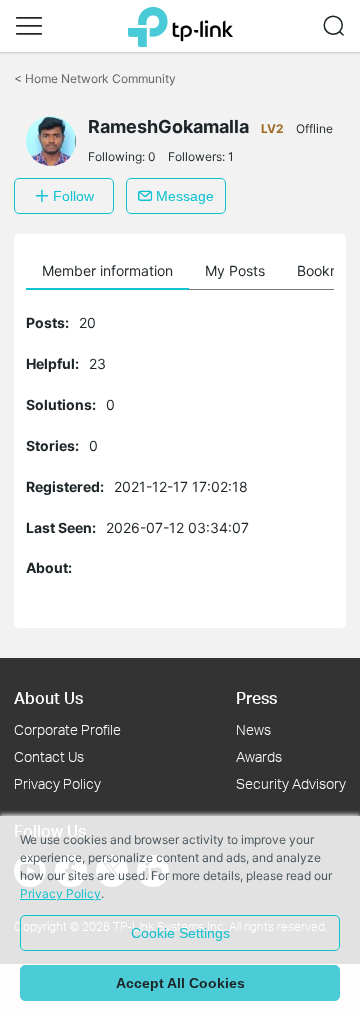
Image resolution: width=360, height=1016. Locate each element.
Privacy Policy (57, 783)
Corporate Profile (67, 729)
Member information (107, 270)
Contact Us (49, 756)
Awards (259, 756)
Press (256, 697)
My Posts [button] (235, 270)
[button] (29, 26)
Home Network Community (95, 78)
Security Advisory (291, 783)
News (253, 729)
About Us (48, 697)
